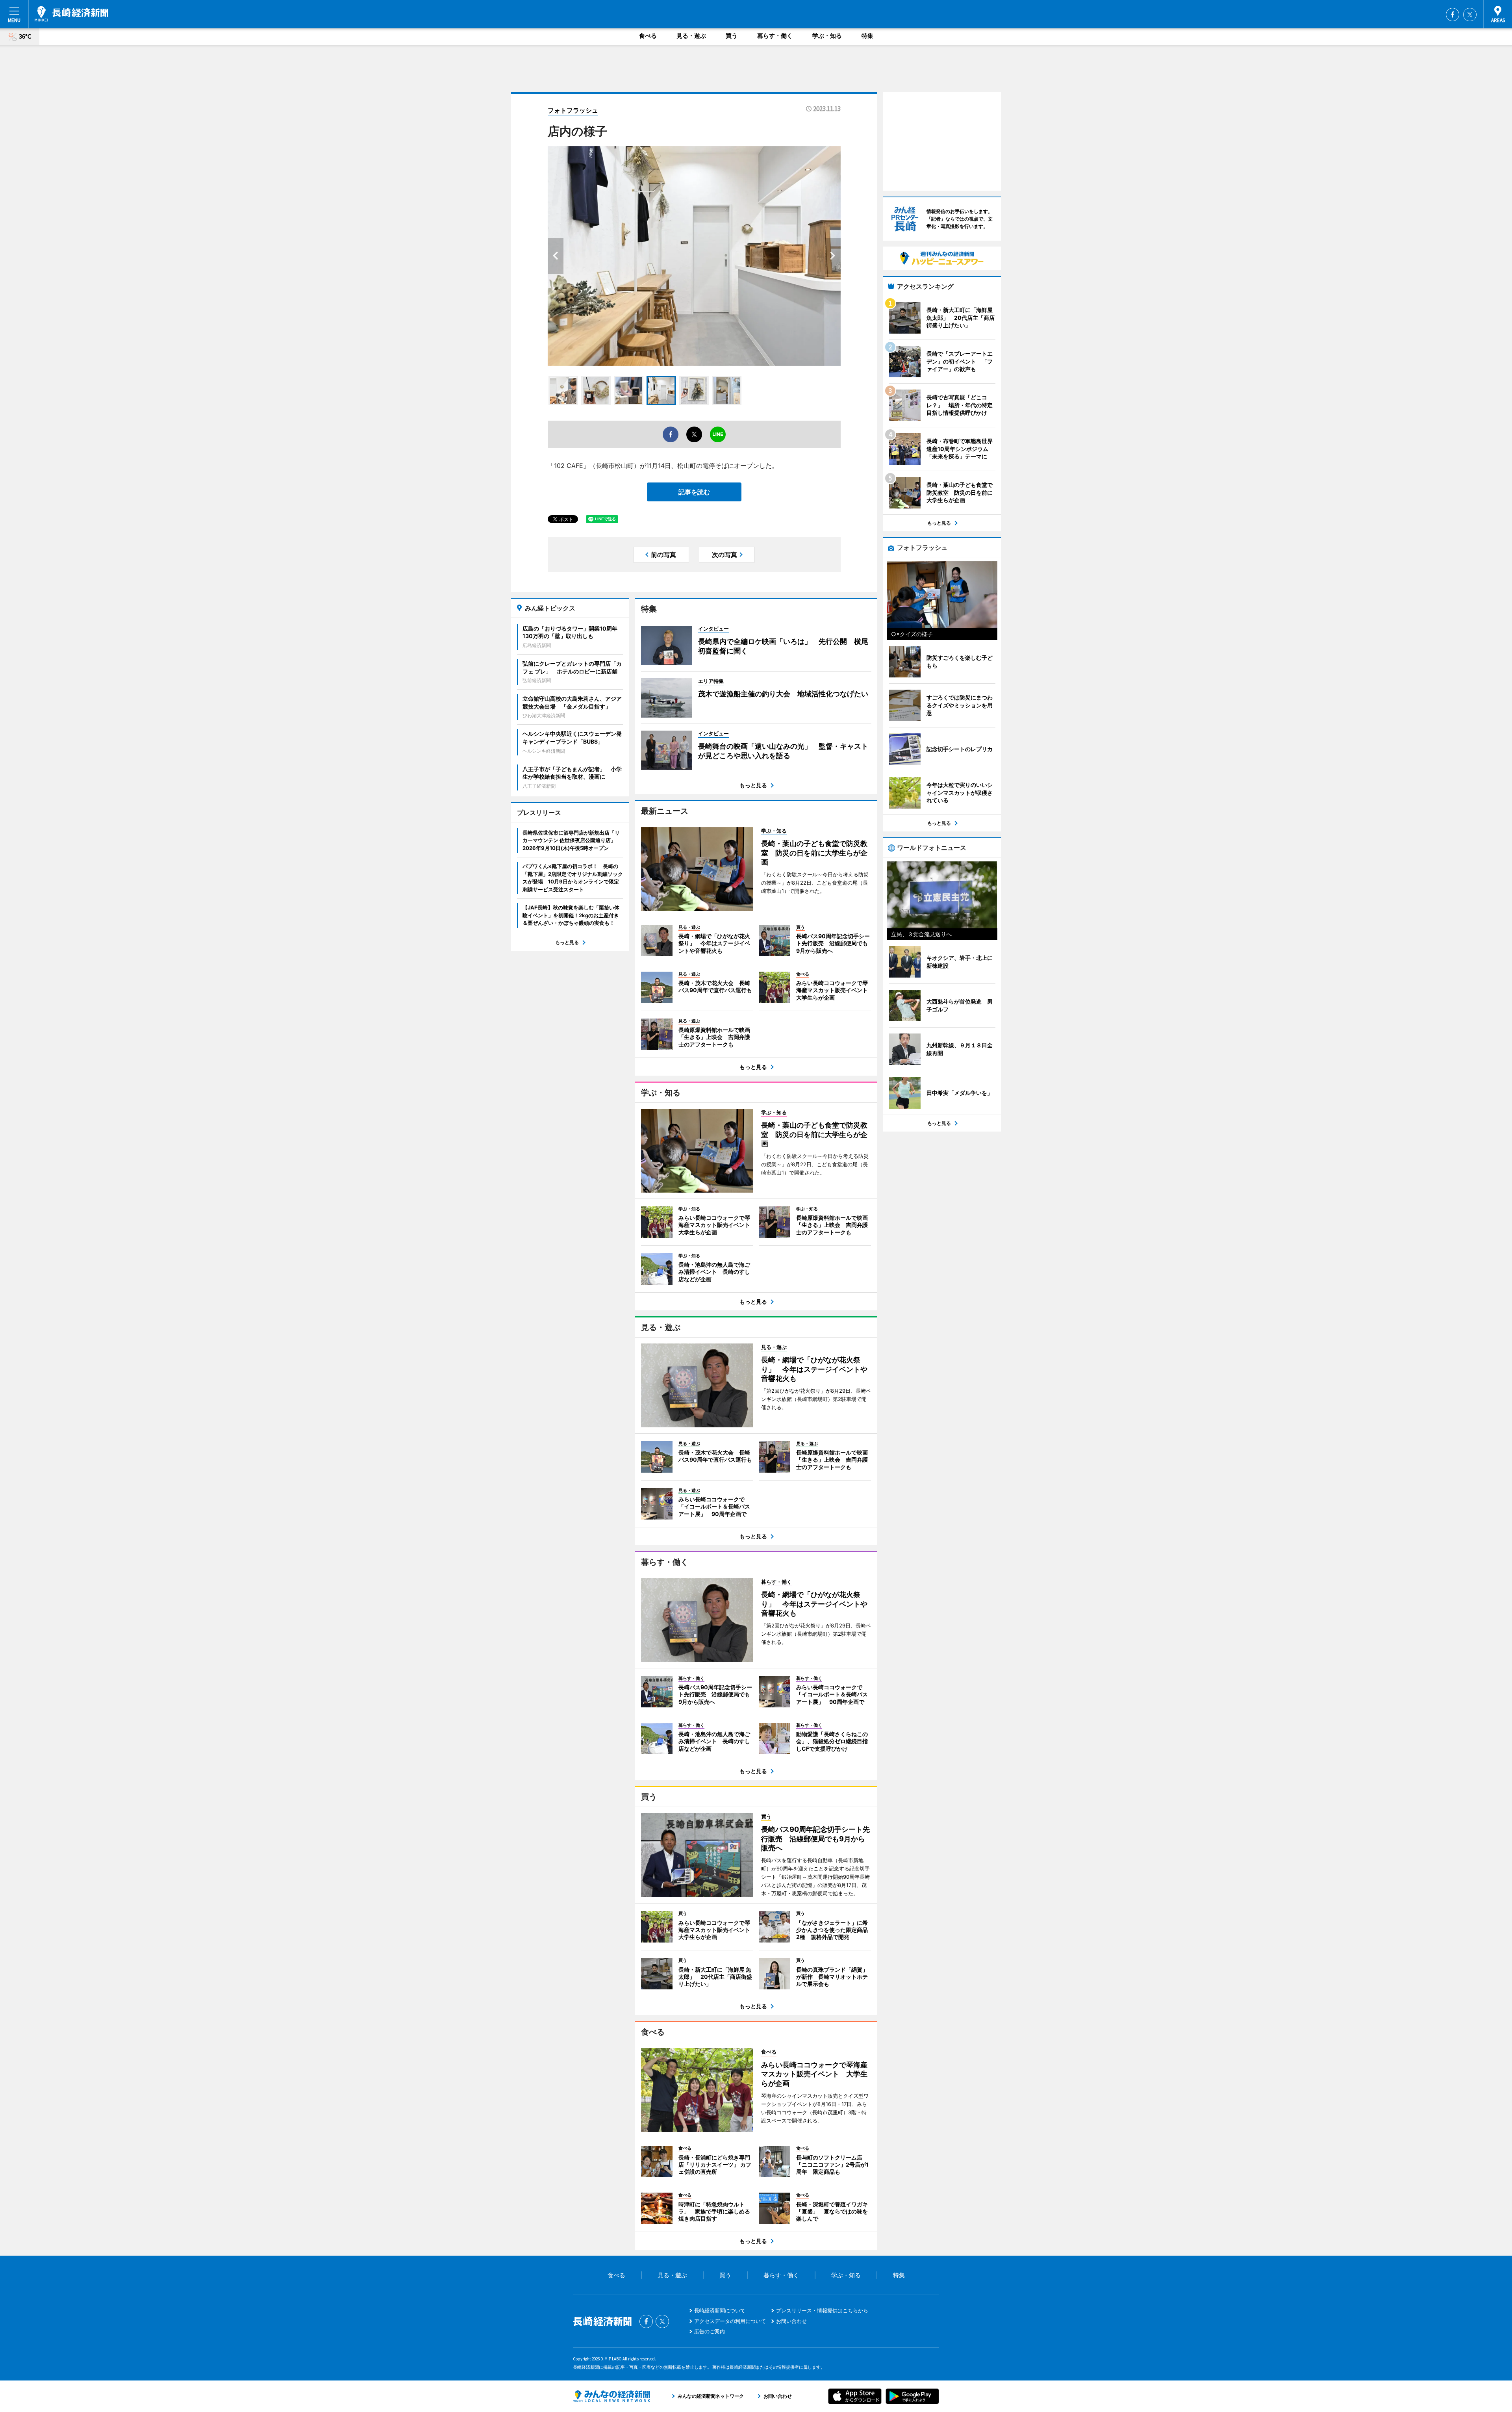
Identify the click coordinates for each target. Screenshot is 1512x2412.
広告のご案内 (710, 2331)
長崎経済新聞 (71, 14)
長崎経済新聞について (720, 2310)
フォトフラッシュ (573, 110)
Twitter (1470, 15)
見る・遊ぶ (691, 36)
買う (732, 36)
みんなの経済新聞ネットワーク (611, 2396)
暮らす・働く (775, 36)
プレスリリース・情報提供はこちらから (822, 2310)
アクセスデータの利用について (730, 2321)
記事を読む (694, 492)
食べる (648, 36)
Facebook (1453, 15)
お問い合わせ (791, 2321)
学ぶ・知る (827, 36)
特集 (867, 36)
